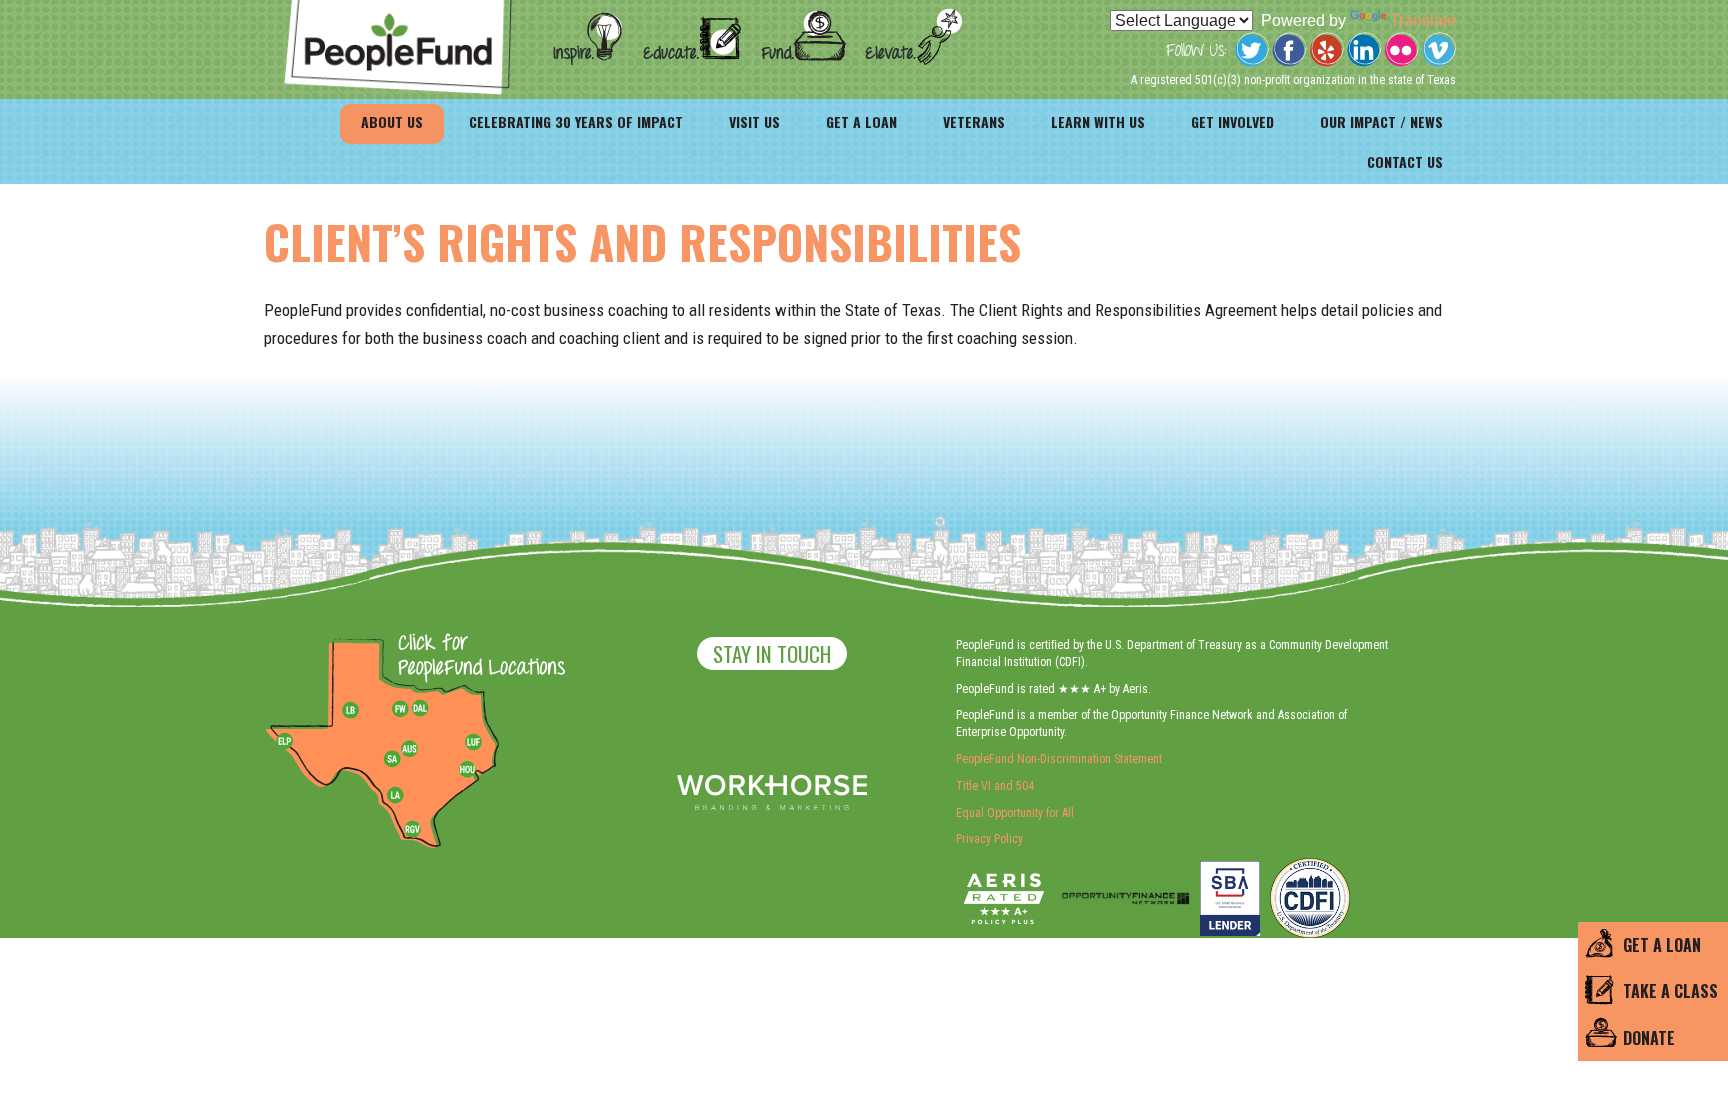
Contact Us (1405, 161)
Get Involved (1232, 121)
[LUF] (473, 742)
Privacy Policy (989, 839)
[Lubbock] (358, 709)
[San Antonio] (392, 759)
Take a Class (1670, 991)
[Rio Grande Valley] (413, 829)
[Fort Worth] (400, 709)
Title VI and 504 (995, 786)
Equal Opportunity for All (1015, 813)
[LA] (395, 796)
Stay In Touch (772, 653)
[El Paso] (286, 742)
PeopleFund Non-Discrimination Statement (1059, 759)
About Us (392, 121)
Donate (1649, 1038)
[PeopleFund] (398, 10)
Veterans (974, 121)
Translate (1423, 20)
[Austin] (409, 746)
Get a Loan (861, 121)
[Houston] (467, 769)
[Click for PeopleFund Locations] (476, 657)
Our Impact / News (1381, 121)
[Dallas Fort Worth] (420, 709)
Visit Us (754, 121)
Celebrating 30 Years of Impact (576, 121)
